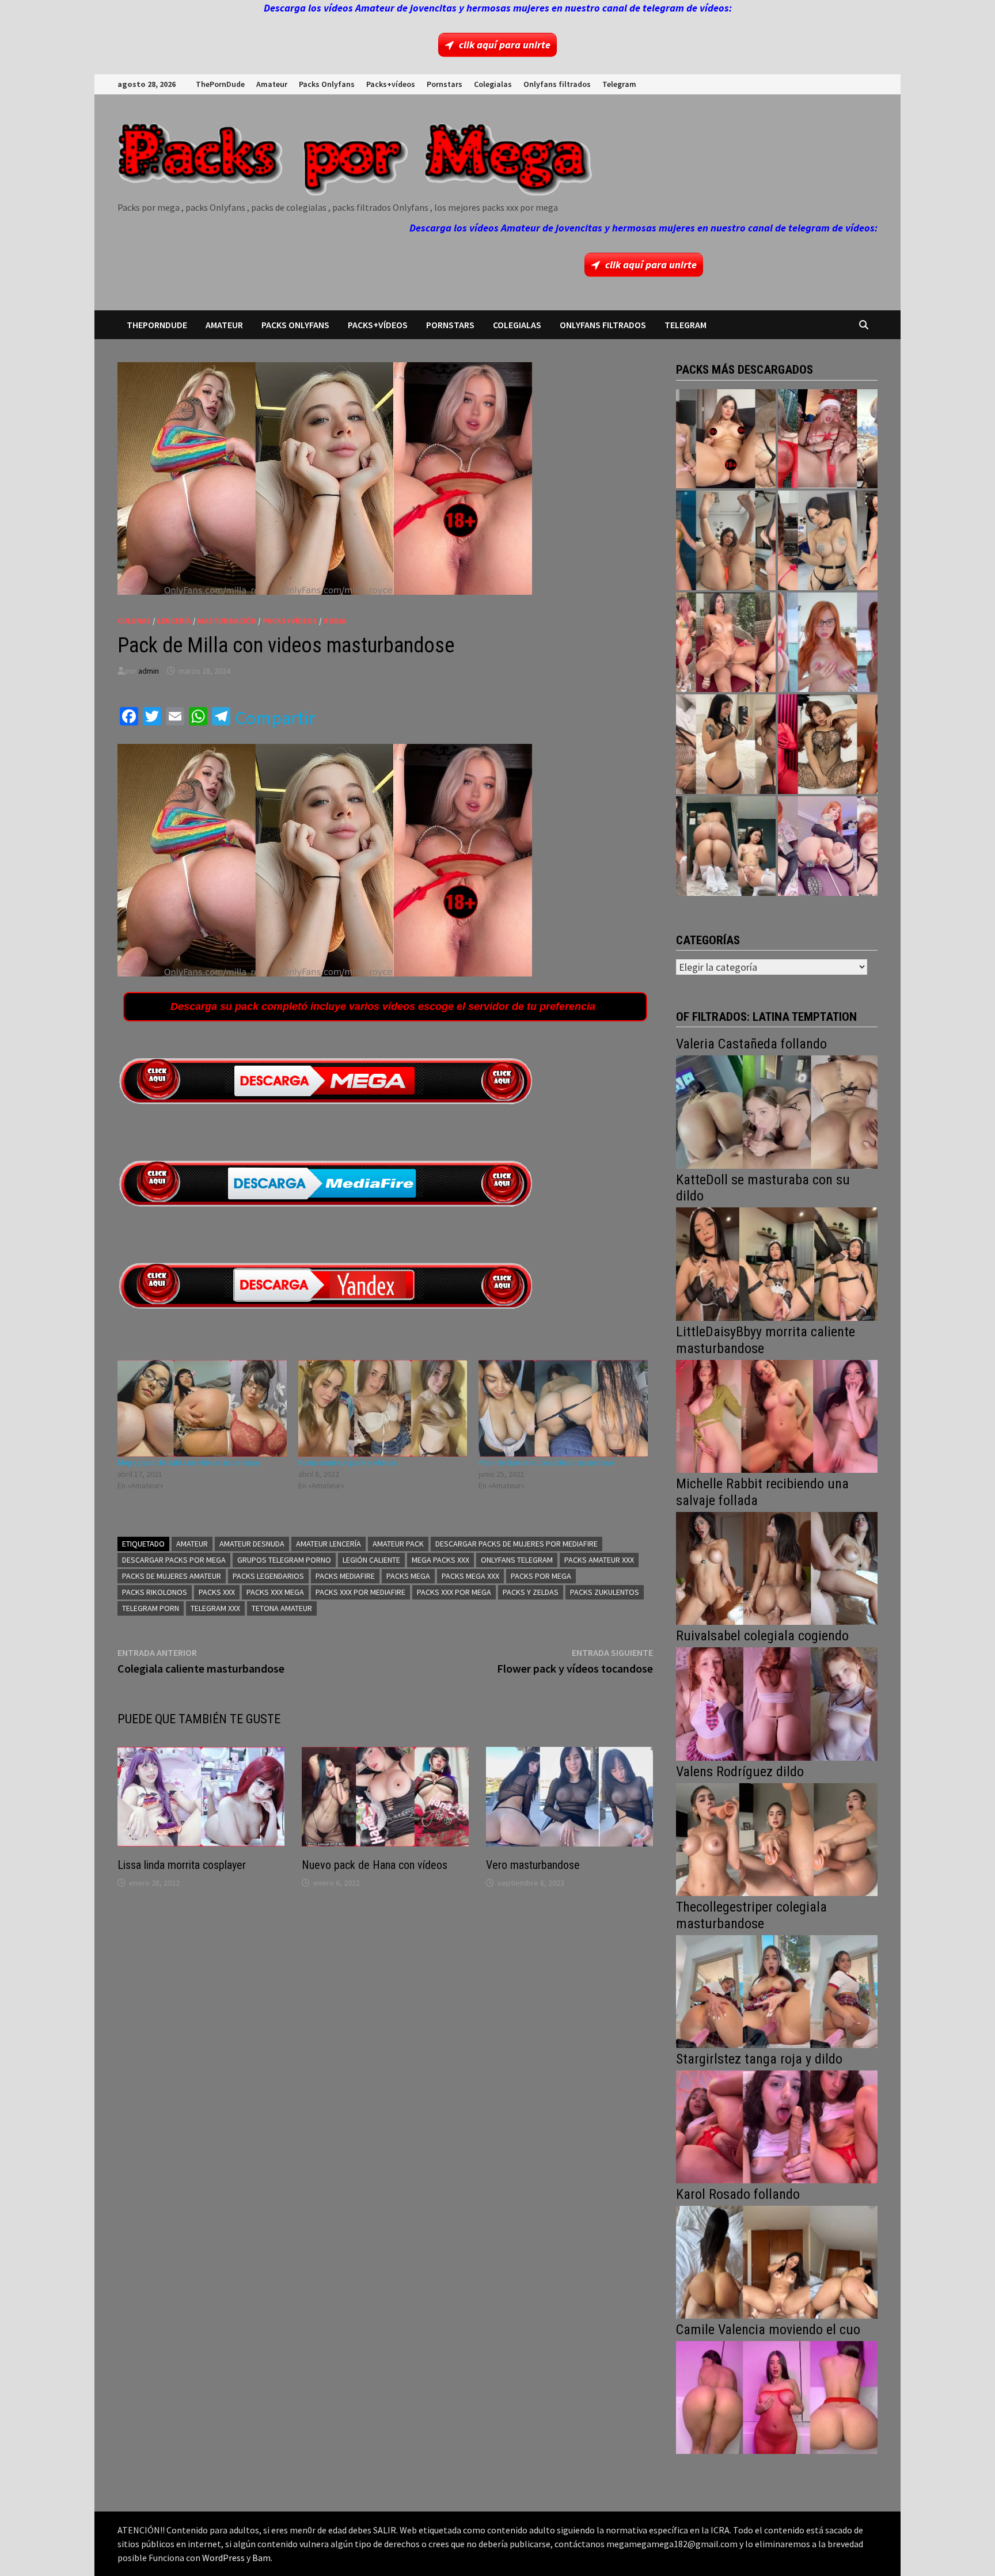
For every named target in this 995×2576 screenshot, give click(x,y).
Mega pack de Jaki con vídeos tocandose (189, 1462)
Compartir (275, 718)
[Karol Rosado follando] (777, 2261)
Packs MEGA (408, 1576)
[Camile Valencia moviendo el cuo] (777, 2396)
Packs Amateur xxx (599, 1560)
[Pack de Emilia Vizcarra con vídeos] (828, 642)
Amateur (272, 84)
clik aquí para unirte (505, 45)
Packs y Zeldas (531, 1592)
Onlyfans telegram (517, 1560)
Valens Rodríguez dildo (740, 1772)
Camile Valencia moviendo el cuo (768, 2330)
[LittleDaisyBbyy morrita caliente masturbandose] (777, 1415)
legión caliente (371, 1560)
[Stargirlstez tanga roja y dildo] (777, 2125)
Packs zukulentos (605, 1592)
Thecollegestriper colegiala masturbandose (751, 1915)
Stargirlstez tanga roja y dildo (759, 2059)
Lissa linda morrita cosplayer (182, 1865)
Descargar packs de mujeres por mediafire (517, 1544)
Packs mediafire (345, 1576)
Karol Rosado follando (738, 2194)
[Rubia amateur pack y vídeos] (383, 1408)
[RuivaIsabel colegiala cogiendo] (777, 1703)
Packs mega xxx (470, 1576)
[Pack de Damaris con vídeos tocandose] (563, 1408)
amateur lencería (328, 1544)
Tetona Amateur (282, 1608)
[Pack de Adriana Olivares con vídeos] (828, 540)
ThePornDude (220, 84)
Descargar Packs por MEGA (174, 1560)
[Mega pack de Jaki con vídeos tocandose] (202, 1408)
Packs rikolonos (155, 1592)
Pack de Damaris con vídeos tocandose (546, 1462)
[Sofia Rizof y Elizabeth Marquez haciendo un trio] (726, 642)
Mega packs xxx (440, 1560)
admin (149, 671)
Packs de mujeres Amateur (172, 1576)
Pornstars (445, 84)
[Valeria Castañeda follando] (777, 1111)
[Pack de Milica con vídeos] (726, 744)
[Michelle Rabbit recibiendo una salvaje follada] (777, 1567)
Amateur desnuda (252, 1544)
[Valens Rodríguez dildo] (777, 1838)
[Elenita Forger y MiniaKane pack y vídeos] (726, 846)
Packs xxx (217, 1592)
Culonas (134, 621)
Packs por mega (541, 1576)
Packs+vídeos (391, 84)
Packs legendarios (268, 1576)
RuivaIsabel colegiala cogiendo (762, 1636)
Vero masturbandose (533, 1865)
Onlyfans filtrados (557, 84)
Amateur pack (398, 1544)
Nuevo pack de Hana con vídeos (375, 1865)
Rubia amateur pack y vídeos (348, 1462)
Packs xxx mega (275, 1592)
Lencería (174, 621)
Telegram (619, 84)
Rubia (335, 621)
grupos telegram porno (284, 1560)
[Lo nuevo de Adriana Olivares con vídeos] (726, 540)
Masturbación (227, 621)
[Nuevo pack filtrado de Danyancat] (828, 439)
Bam (261, 2558)
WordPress (223, 2558)
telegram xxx (215, 1608)
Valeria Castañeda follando (751, 1044)
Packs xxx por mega (454, 1592)
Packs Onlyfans (327, 84)
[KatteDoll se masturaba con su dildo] (777, 1263)
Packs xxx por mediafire (360, 1592)
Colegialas (493, 84)
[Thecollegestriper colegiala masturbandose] (777, 1990)
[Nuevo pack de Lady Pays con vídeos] (828, 744)
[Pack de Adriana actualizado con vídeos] (726, 439)
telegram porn (151, 1608)
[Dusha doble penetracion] (828, 846)
